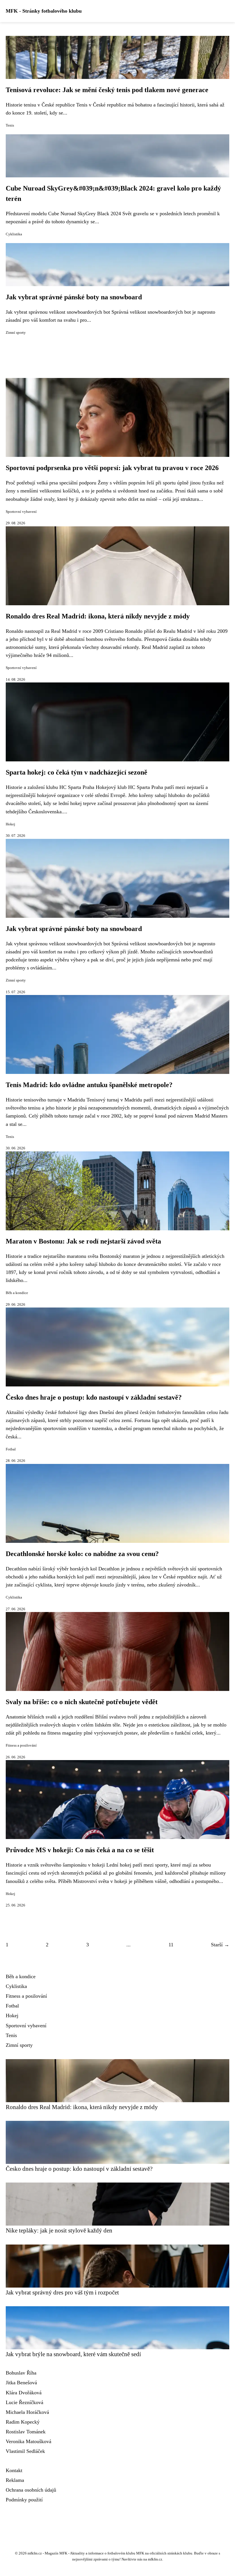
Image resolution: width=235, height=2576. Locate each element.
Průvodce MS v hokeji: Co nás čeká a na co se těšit (80, 1850)
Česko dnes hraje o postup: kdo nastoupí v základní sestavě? (94, 1397)
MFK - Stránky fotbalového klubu (44, 11)
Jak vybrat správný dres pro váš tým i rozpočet (62, 2292)
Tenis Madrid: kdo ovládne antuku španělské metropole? (89, 1085)
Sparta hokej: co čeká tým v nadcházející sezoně (77, 772)
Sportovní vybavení (21, 512)
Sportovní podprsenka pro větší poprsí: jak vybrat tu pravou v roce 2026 (112, 468)
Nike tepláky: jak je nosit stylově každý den (59, 2230)
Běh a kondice (17, 1293)
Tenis (10, 125)
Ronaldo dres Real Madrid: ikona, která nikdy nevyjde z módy (98, 616)
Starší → (220, 1945)
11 (171, 1945)
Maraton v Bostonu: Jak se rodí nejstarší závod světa (83, 1241)
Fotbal (11, 1449)
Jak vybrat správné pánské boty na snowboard (74, 297)
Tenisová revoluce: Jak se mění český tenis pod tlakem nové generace (107, 90)
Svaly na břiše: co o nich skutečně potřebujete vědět (82, 1702)
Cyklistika (14, 234)
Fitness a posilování (21, 1745)
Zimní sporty (16, 333)
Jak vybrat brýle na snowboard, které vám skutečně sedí (73, 2354)
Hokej (10, 824)
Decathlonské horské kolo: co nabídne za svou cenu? (82, 1554)
